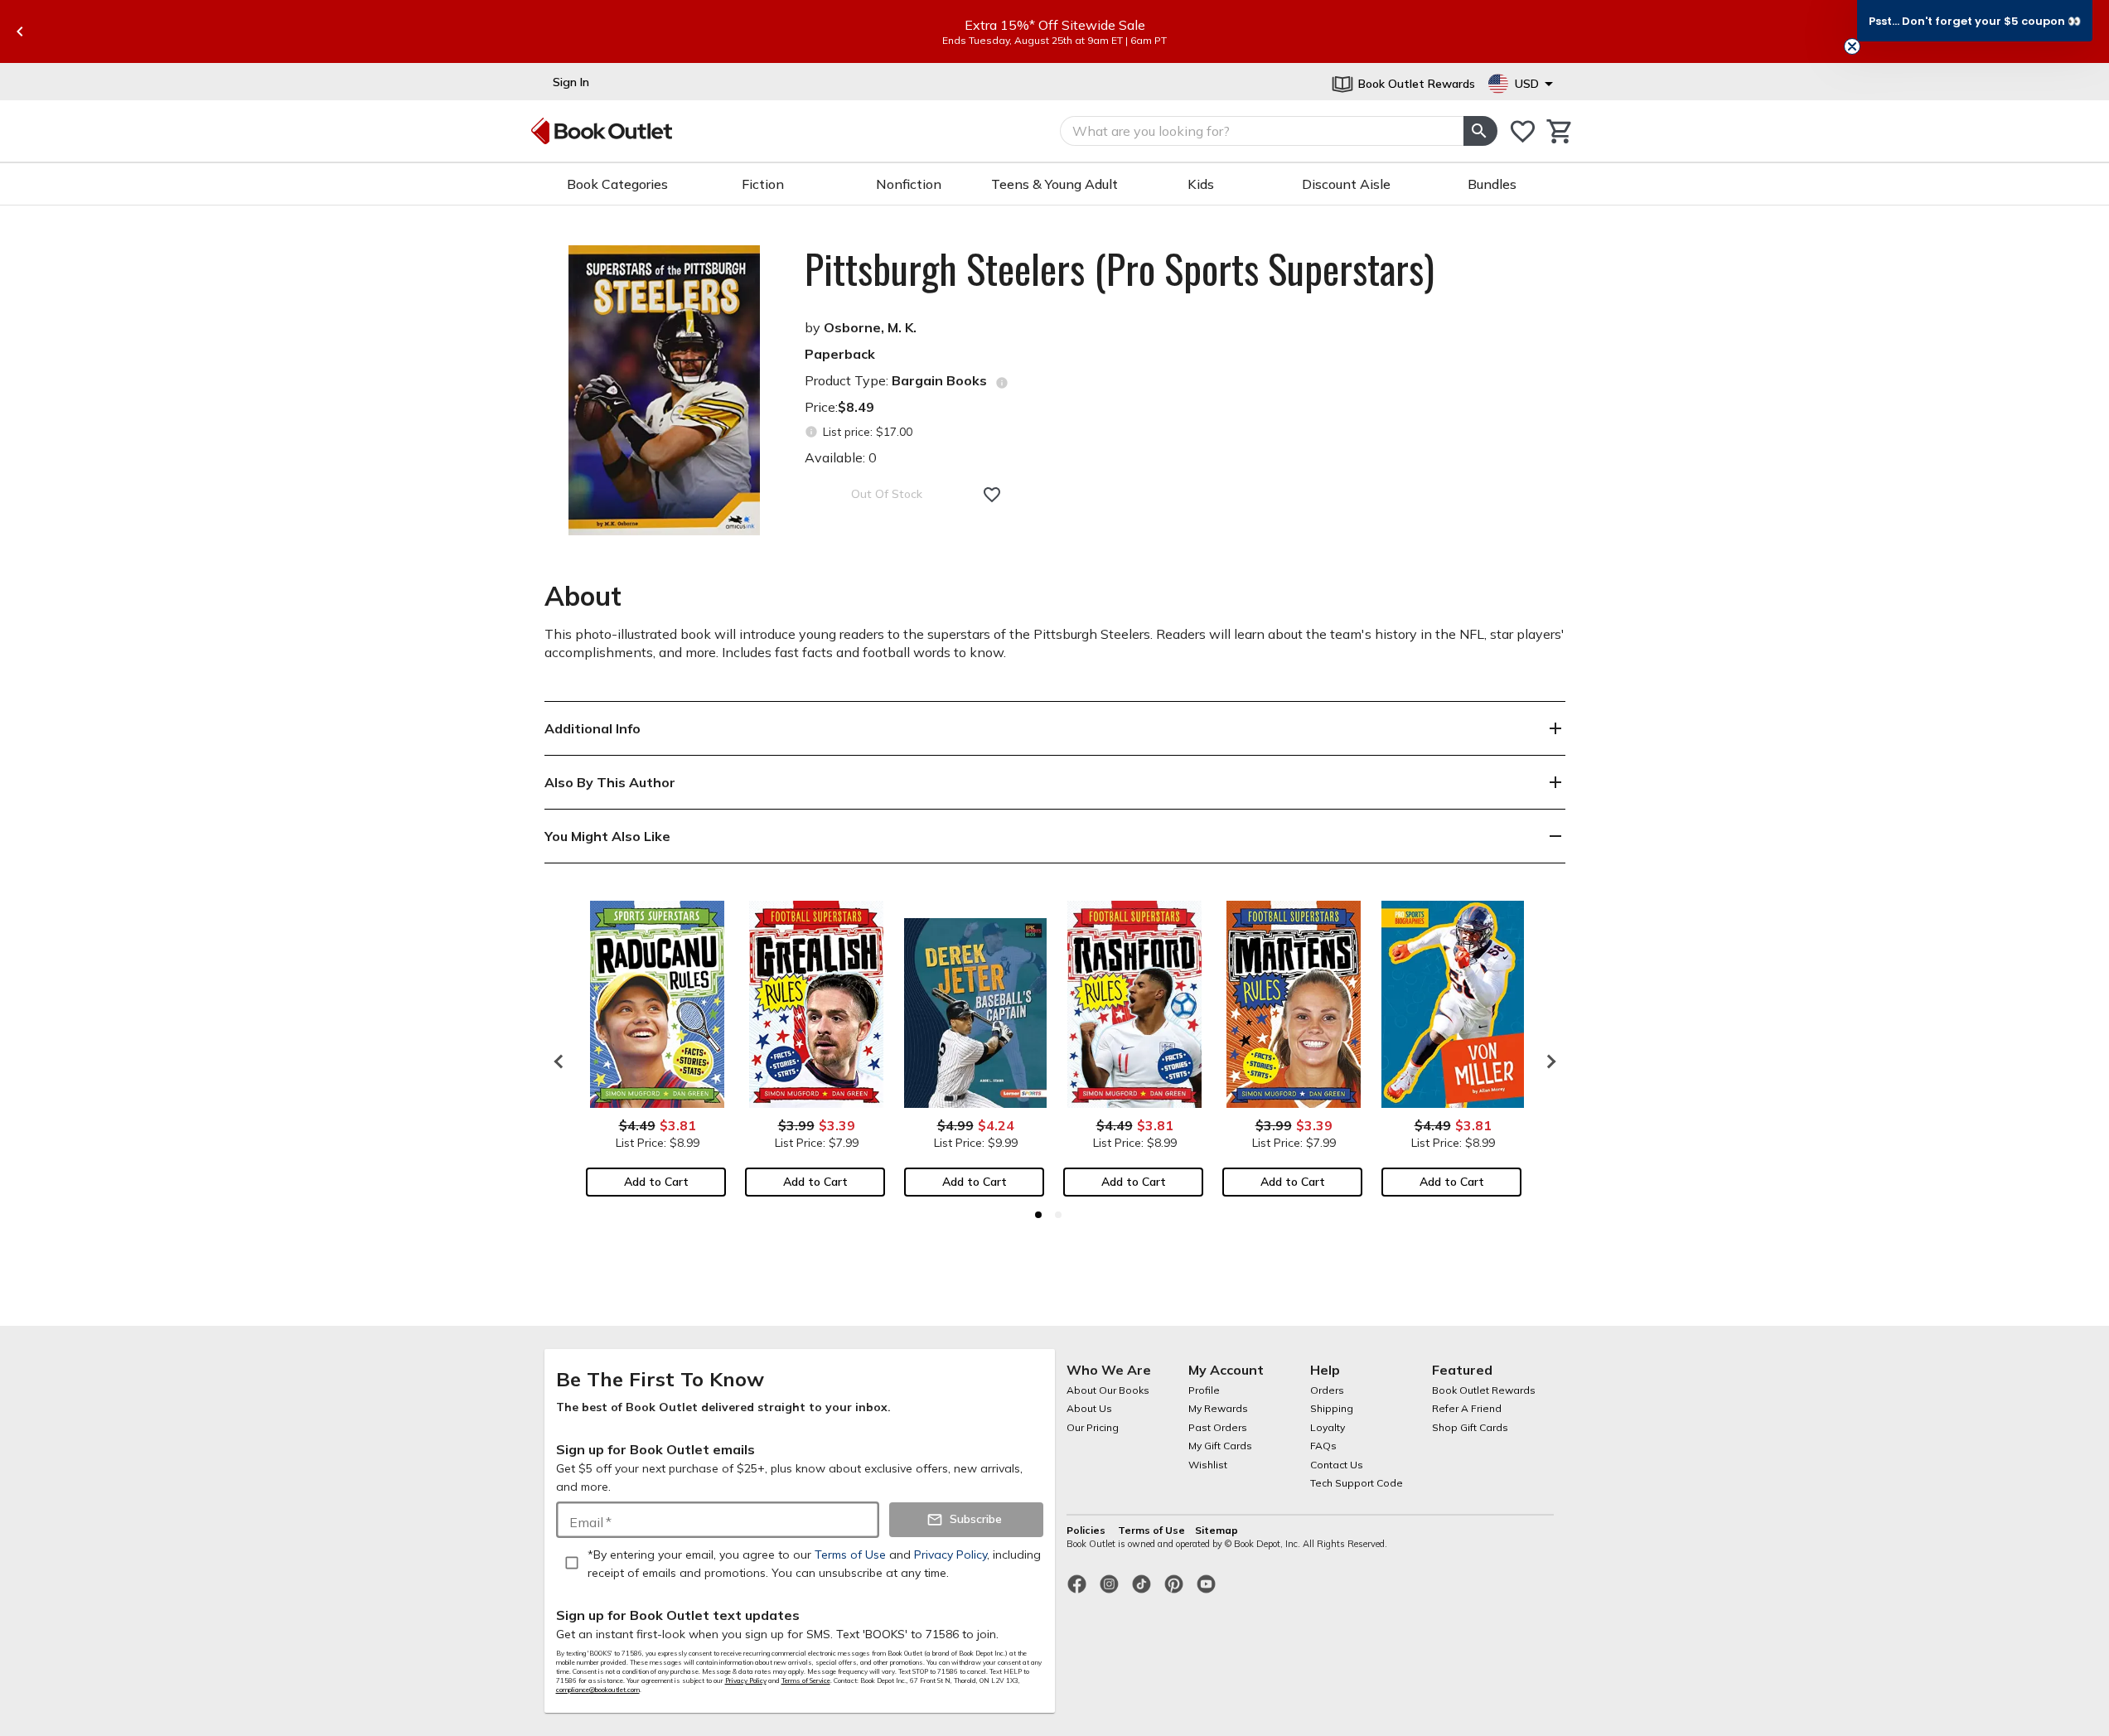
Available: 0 (841, 457)
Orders (1327, 1390)
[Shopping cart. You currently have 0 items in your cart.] (1560, 131)
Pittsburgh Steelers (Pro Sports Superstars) (1120, 268)
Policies (1087, 1530)
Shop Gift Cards (1470, 1427)
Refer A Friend (1467, 1408)
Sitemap (1217, 1530)
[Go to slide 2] (1058, 1215)
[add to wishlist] (992, 495)
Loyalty (1328, 1427)
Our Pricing (1093, 1427)
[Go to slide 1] (1038, 1215)
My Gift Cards (1220, 1446)
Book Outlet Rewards (1484, 1390)
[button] (1975, 21)
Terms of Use (1151, 1530)
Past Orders (1218, 1427)
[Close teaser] (1852, 46)
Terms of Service (806, 1680)
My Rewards (1218, 1408)
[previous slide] (20, 31)
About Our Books (1108, 1390)
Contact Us (1337, 1465)
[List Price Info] (812, 432)
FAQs (1323, 1446)
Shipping (1332, 1408)
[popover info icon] (1002, 383)
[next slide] (1547, 1061)
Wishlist (1208, 1465)
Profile (1204, 1390)
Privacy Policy (746, 1680)
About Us (1089, 1408)
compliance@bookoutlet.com (598, 1690)
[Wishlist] (1523, 131)
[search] (1480, 131)
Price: (839, 407)
